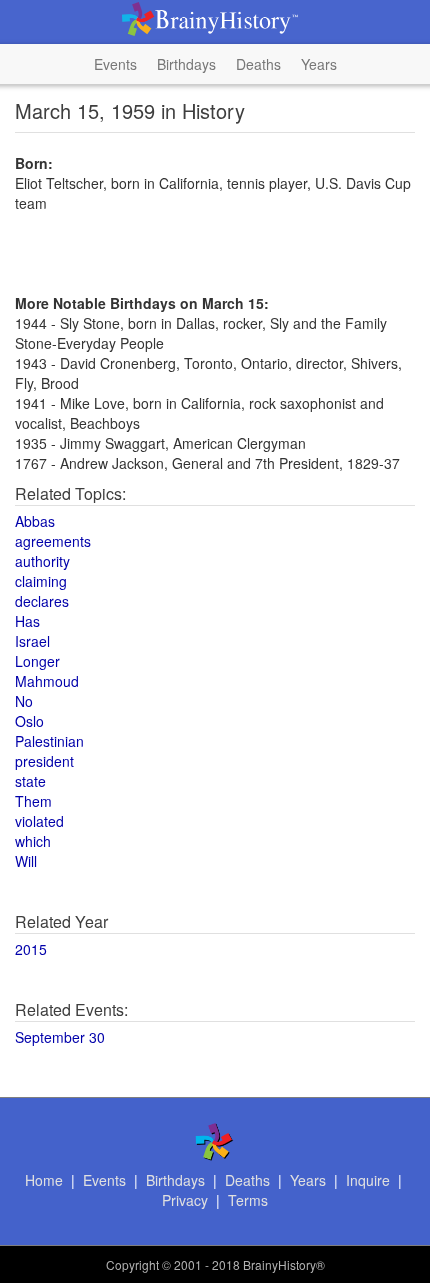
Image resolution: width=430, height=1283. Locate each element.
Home (44, 1180)
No (24, 701)
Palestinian (49, 741)
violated (39, 821)
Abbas (35, 521)
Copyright (132, 1264)
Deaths (258, 64)
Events (115, 64)
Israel (32, 641)
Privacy (185, 1200)
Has (27, 621)
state (30, 781)
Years (319, 64)
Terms (248, 1200)
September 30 (60, 1037)
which (33, 841)
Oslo (29, 721)
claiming (41, 581)
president (44, 761)
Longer (37, 661)
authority (42, 561)
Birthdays (186, 64)
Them (33, 801)
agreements (53, 541)
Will (26, 861)
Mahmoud (47, 681)
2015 (31, 949)
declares (42, 601)
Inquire (368, 1180)
